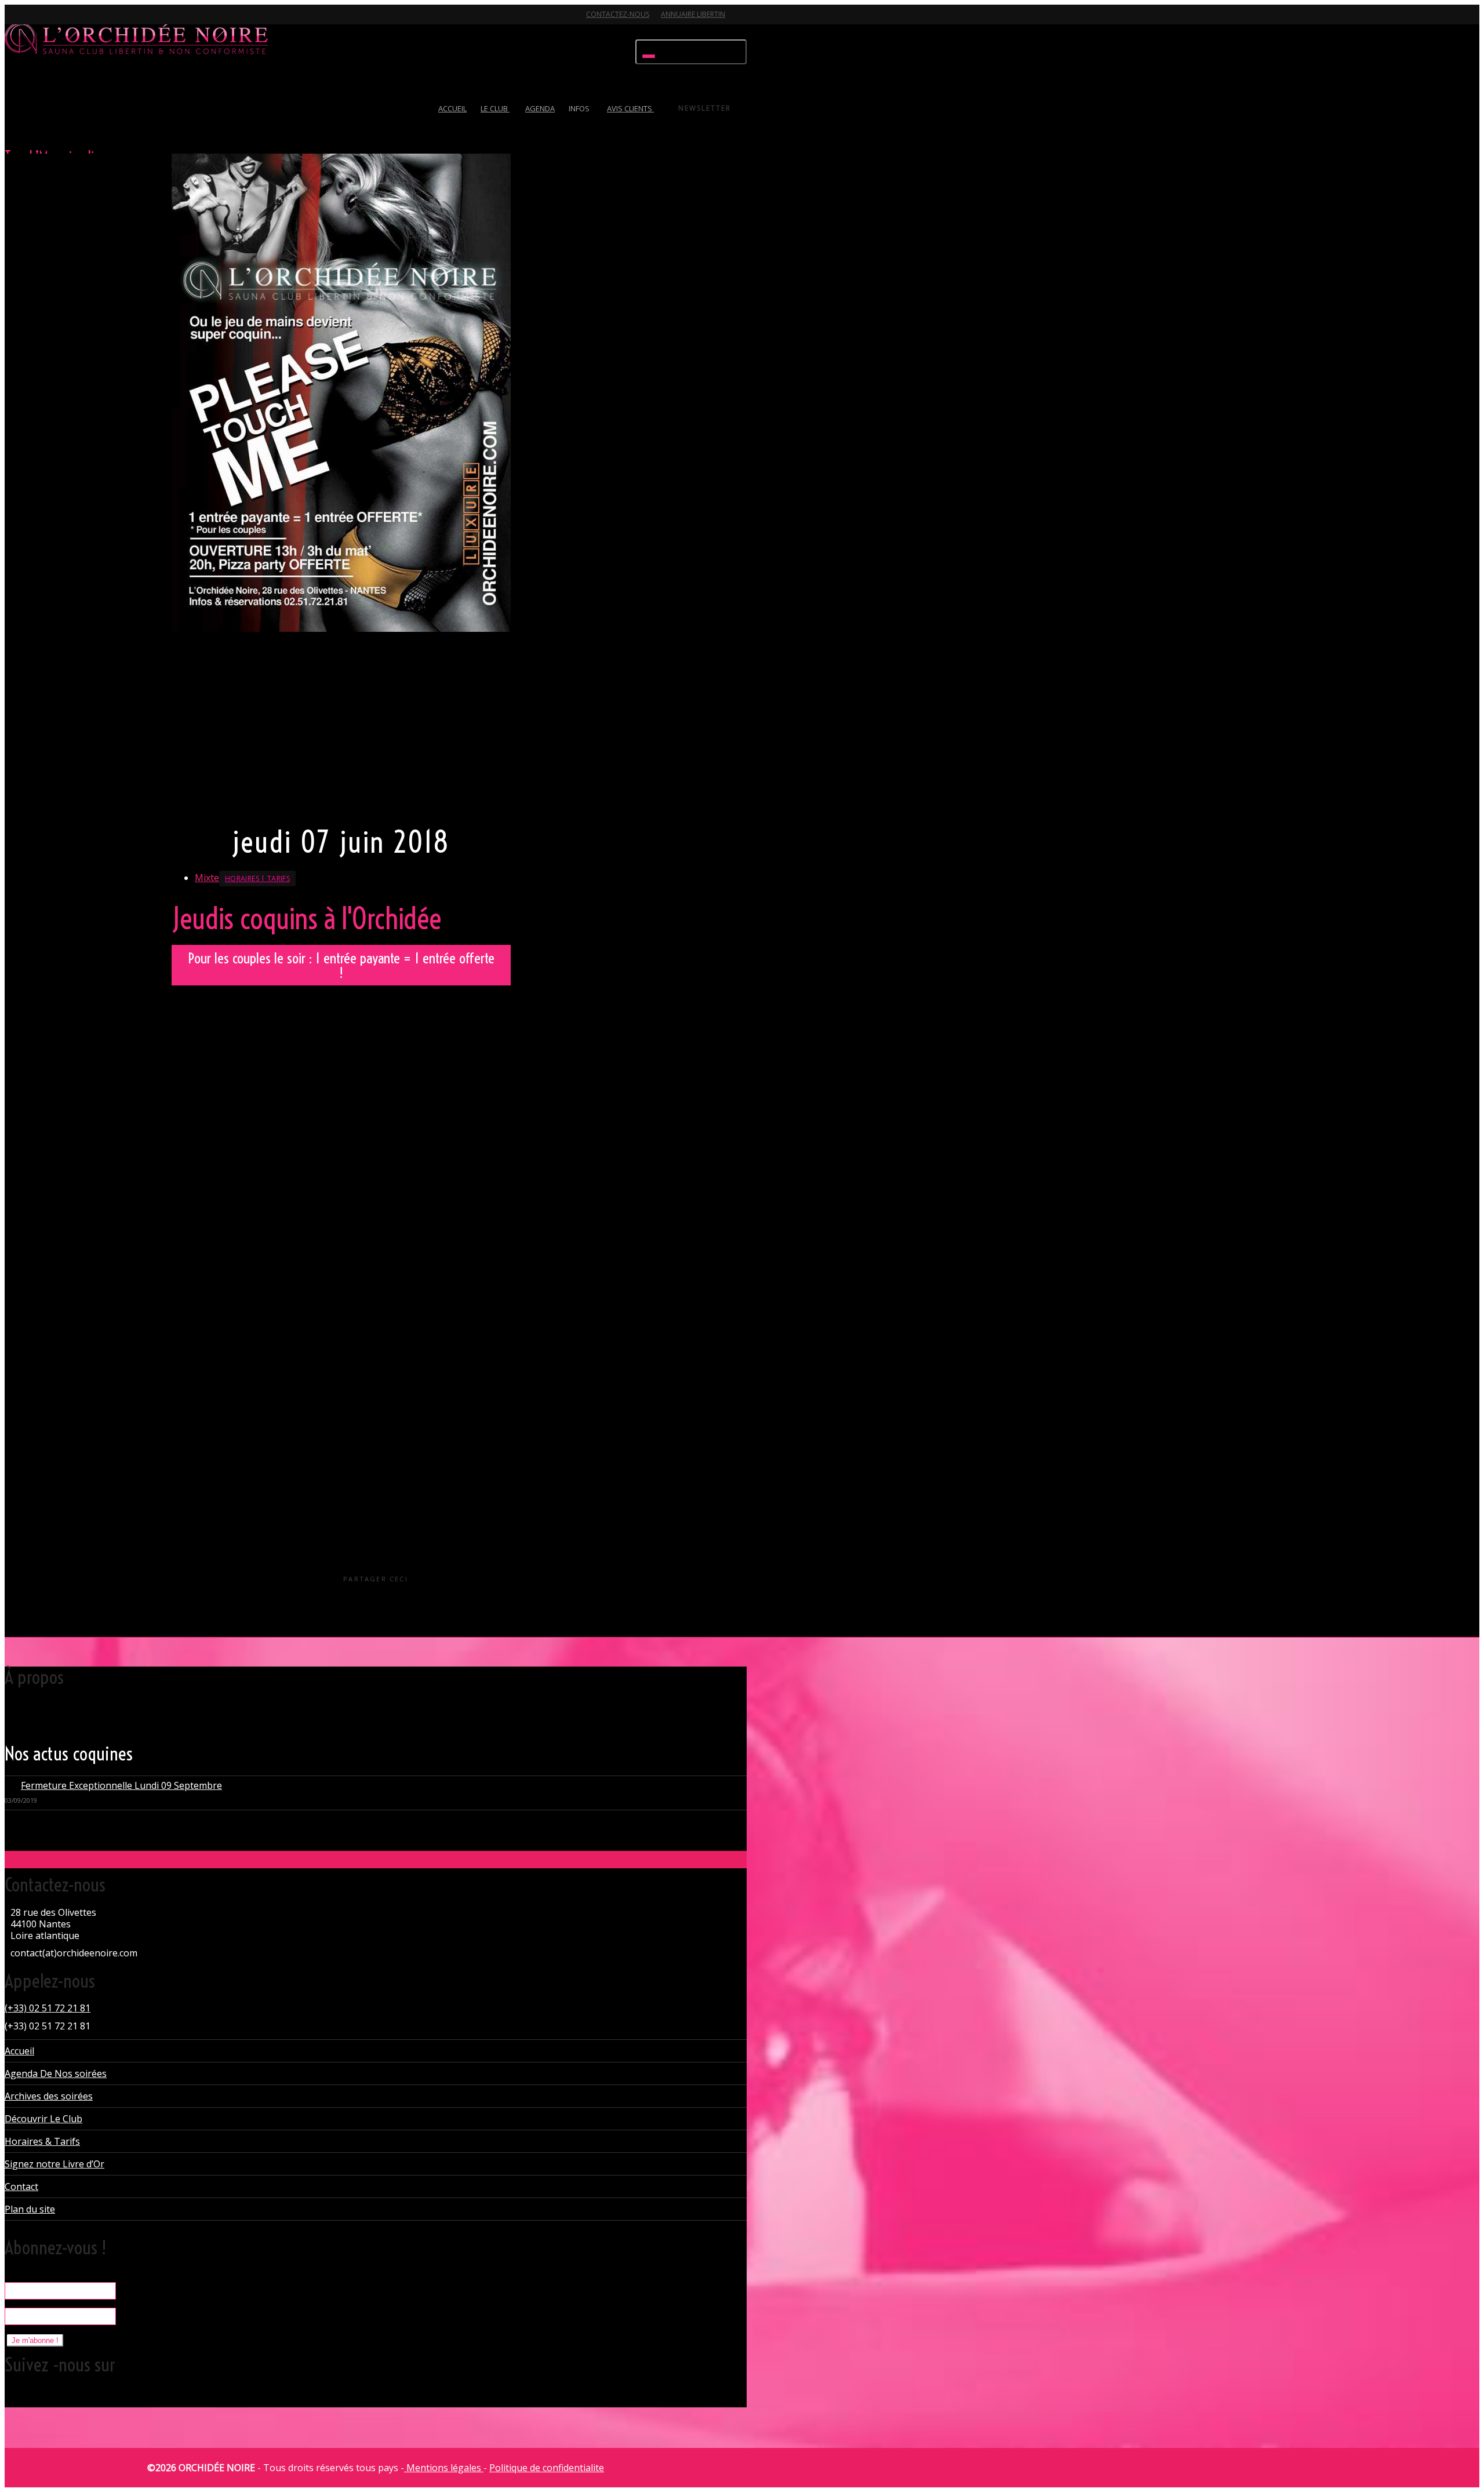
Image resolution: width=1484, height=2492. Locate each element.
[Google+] (56, 21)
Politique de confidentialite (547, 2468)
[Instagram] (96, 21)
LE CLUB (495, 108)
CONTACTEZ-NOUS (618, 14)
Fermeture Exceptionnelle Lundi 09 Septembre (121, 1785)
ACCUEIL (452, 108)
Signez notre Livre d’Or (54, 2164)
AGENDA (540, 108)
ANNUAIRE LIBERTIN (693, 14)
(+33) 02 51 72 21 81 (48, 2008)
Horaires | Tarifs (257, 878)
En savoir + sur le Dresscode (230, 803)
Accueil (19, 2051)
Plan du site (30, 2209)
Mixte (207, 878)
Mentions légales (444, 2468)
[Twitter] (15, 21)
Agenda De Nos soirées (56, 2073)
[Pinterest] (76, 21)
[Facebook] (35, 21)
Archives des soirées (49, 2096)
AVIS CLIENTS (630, 108)
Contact (21, 2187)
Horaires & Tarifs (42, 2141)
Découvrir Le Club (43, 2119)
